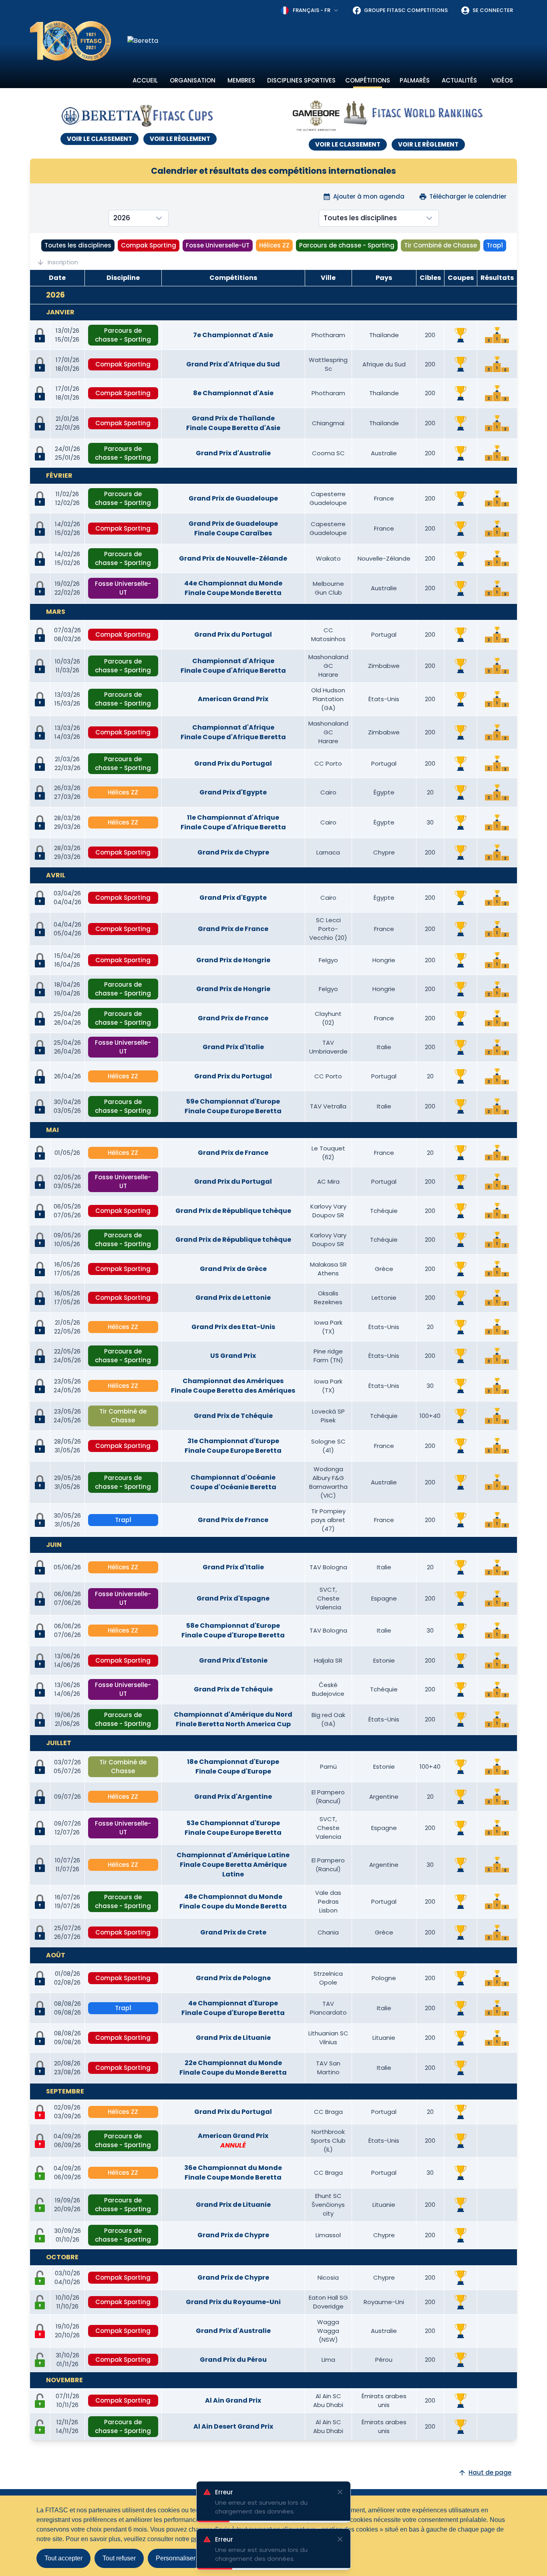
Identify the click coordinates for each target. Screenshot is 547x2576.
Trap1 (495, 245)
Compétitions (368, 80)
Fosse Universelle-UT (218, 245)
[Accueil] (71, 41)
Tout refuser (119, 2558)
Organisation (193, 80)
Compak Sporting (149, 245)
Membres (241, 80)
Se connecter (493, 10)
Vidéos (502, 80)
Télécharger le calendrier (468, 196)
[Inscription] (40, 2173)
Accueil (145, 80)
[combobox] (310, 10)
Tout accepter (63, 2558)
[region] (322, 41)
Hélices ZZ (274, 245)
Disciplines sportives (301, 80)
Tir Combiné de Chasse (440, 245)
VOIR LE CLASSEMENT (100, 139)
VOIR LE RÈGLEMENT (180, 139)
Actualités (459, 80)
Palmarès (415, 80)
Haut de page (490, 2472)
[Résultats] (497, 335)
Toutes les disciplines (78, 245)
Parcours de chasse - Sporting (347, 245)
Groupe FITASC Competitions (406, 10)
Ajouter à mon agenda (369, 196)
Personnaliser (176, 2558)
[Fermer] (340, 2539)
